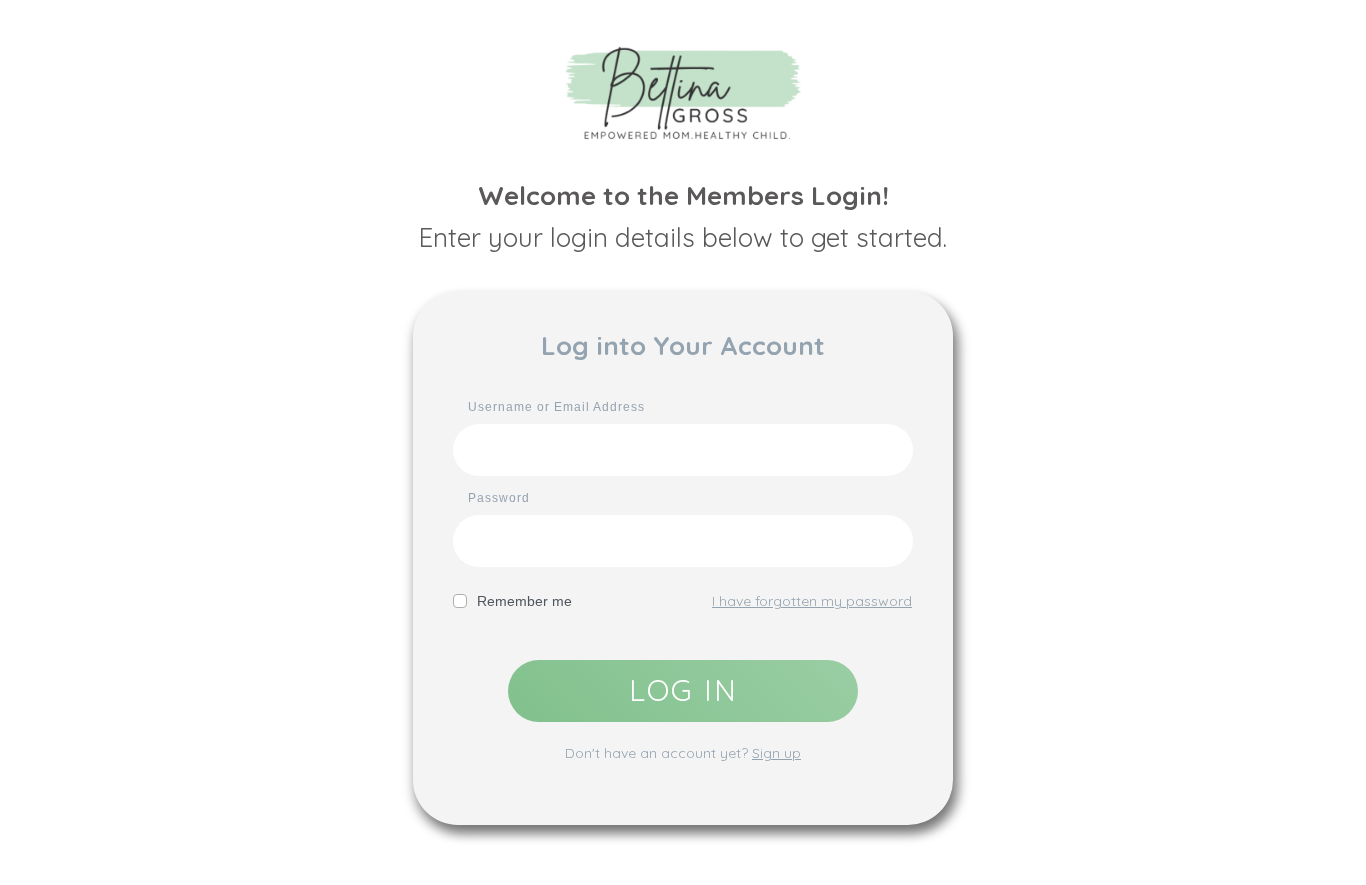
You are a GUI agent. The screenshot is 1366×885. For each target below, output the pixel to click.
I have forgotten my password (812, 601)
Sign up (776, 753)
